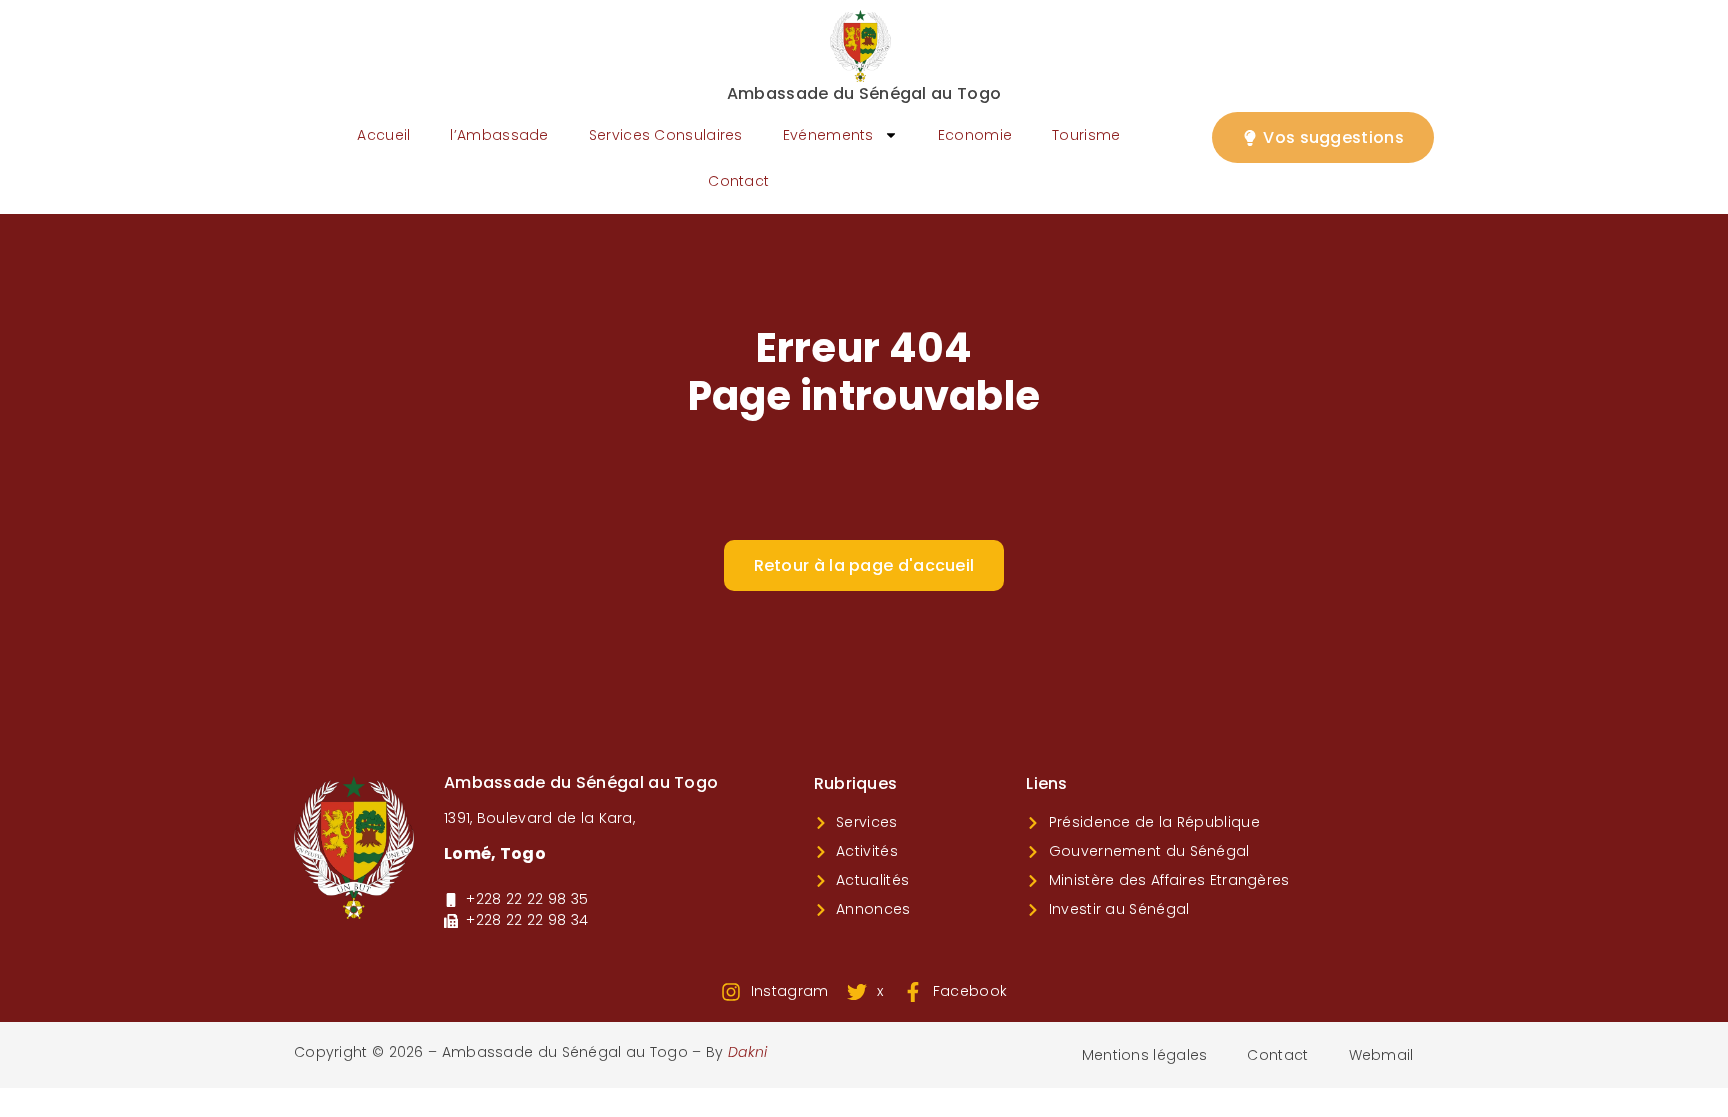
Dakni (748, 1052)
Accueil (383, 135)
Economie (975, 135)
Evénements (828, 135)
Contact (738, 181)
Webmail (1381, 1055)
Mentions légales (1145, 1055)
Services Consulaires (666, 135)
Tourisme (1086, 135)
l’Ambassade (499, 135)
